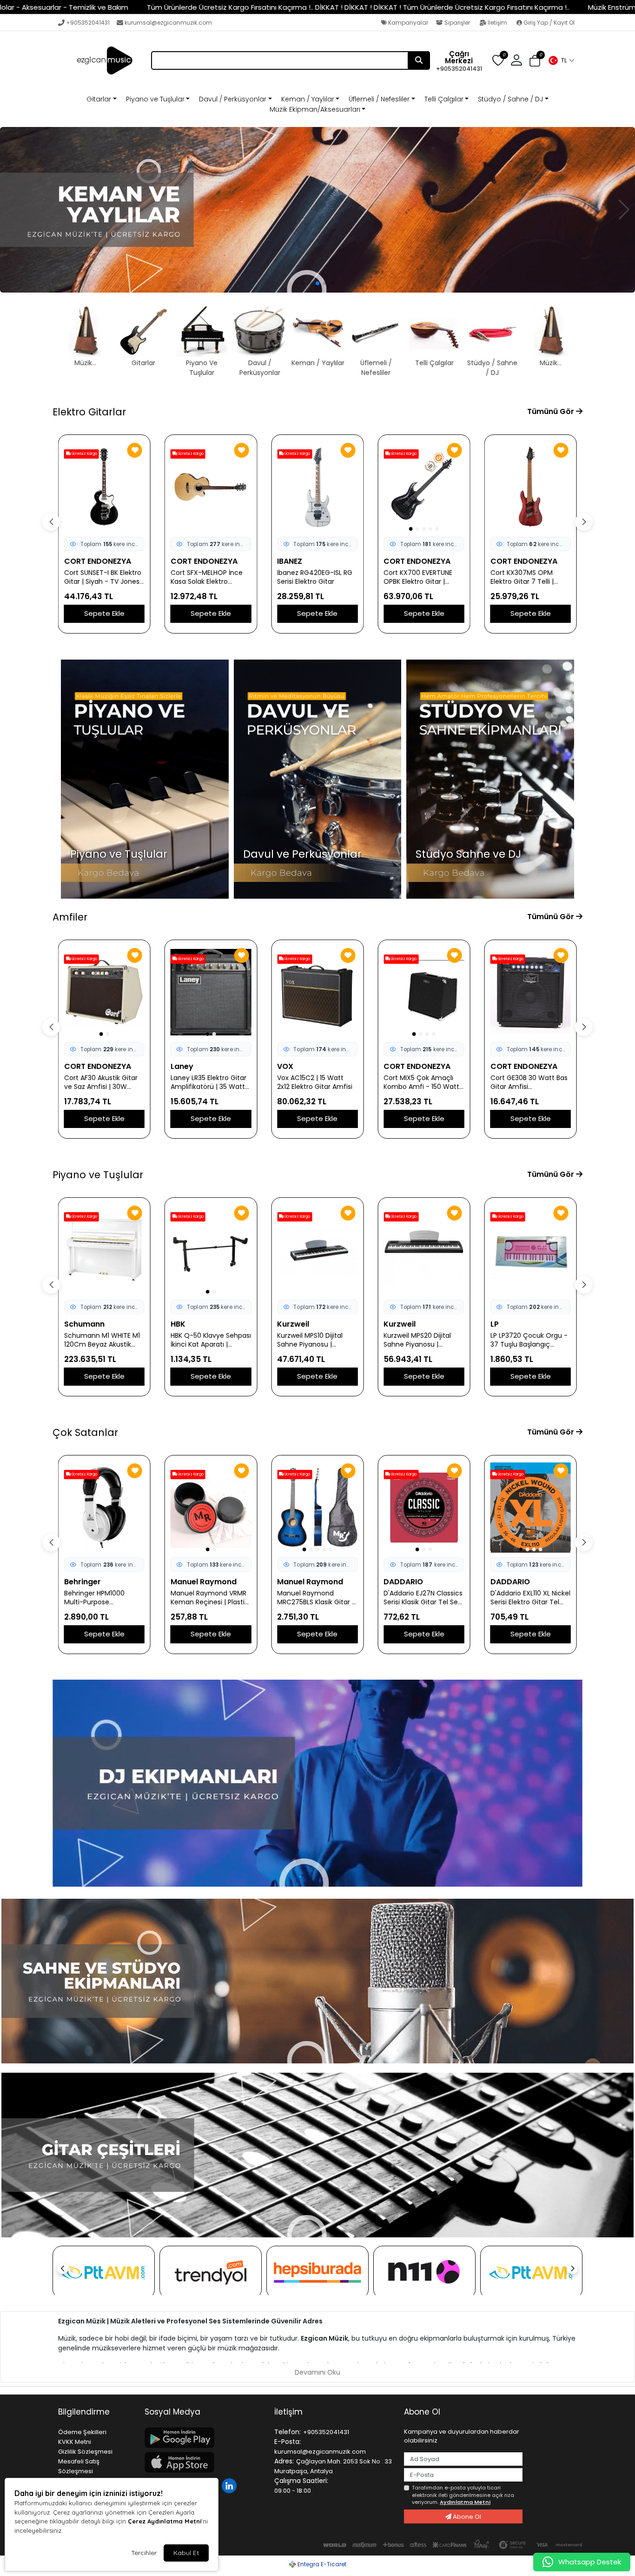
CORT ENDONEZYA (98, 561)
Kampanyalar (407, 23)
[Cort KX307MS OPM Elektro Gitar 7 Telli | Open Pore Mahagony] (424, 487)
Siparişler (457, 23)
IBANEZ (183, 561)
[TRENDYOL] (211, 2272)
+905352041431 (88, 23)
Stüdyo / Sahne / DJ (510, 99)
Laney (76, 1066)
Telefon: (288, 2432)
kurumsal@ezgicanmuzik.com (168, 23)
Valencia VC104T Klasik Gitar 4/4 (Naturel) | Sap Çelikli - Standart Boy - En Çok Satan (530, 1598)
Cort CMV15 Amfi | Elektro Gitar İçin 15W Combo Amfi (523, 1082)
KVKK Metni (75, 2442)
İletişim (497, 23)
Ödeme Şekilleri (82, 2432)
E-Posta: (288, 2442)
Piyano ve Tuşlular (155, 99)
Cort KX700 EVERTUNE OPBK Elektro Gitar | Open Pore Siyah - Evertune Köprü (311, 577)
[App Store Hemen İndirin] (204, 2462)
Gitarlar (99, 99)
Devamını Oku (317, 2372)
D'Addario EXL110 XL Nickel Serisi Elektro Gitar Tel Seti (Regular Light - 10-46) (423, 1598)
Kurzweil (187, 1324)
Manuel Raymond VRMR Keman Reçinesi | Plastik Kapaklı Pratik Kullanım (103, 1598)
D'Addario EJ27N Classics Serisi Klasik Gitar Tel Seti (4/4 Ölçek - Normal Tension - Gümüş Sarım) (317, 1598)
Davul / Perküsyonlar (233, 99)
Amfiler (70, 917)
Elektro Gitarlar (89, 412)
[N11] (424, 2272)
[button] (561, 60)
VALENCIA (508, 1582)
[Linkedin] (230, 2485)
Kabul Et (186, 2553)
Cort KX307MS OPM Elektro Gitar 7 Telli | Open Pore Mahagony (419, 577)
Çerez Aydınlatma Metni (165, 2521)
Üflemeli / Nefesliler (379, 99)
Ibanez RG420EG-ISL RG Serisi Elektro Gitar (208, 577)
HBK (72, 1324)
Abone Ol (466, 2517)
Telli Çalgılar (444, 99)
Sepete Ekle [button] (104, 613)
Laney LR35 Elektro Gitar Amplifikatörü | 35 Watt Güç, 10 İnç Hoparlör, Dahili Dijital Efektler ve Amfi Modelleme (102, 1082)
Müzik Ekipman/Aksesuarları (315, 109)
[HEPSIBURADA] (317, 2272)
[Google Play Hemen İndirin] (204, 2438)
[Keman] (317, 210)
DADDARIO (297, 1582)
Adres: (284, 2461)
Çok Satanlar (85, 1432)
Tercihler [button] (144, 2553)
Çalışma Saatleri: (301, 2481)
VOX (179, 1066)
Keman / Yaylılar (308, 99)
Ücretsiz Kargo (84, 454)
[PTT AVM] (104, 2272)
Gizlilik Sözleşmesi (85, 2452)
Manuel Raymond (97, 1582)
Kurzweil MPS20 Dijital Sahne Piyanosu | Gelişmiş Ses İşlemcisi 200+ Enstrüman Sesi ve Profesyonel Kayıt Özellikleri (316, 1340)
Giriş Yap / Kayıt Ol (548, 23)
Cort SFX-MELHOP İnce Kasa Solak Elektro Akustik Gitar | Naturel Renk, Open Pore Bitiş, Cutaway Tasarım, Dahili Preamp (103, 577)
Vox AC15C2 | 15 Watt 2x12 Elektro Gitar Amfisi (208, 1082)
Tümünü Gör (552, 411)
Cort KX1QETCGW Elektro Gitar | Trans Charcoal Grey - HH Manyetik (530, 577)
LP (388, 1324)
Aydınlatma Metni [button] (465, 2502)
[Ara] (419, 60)
